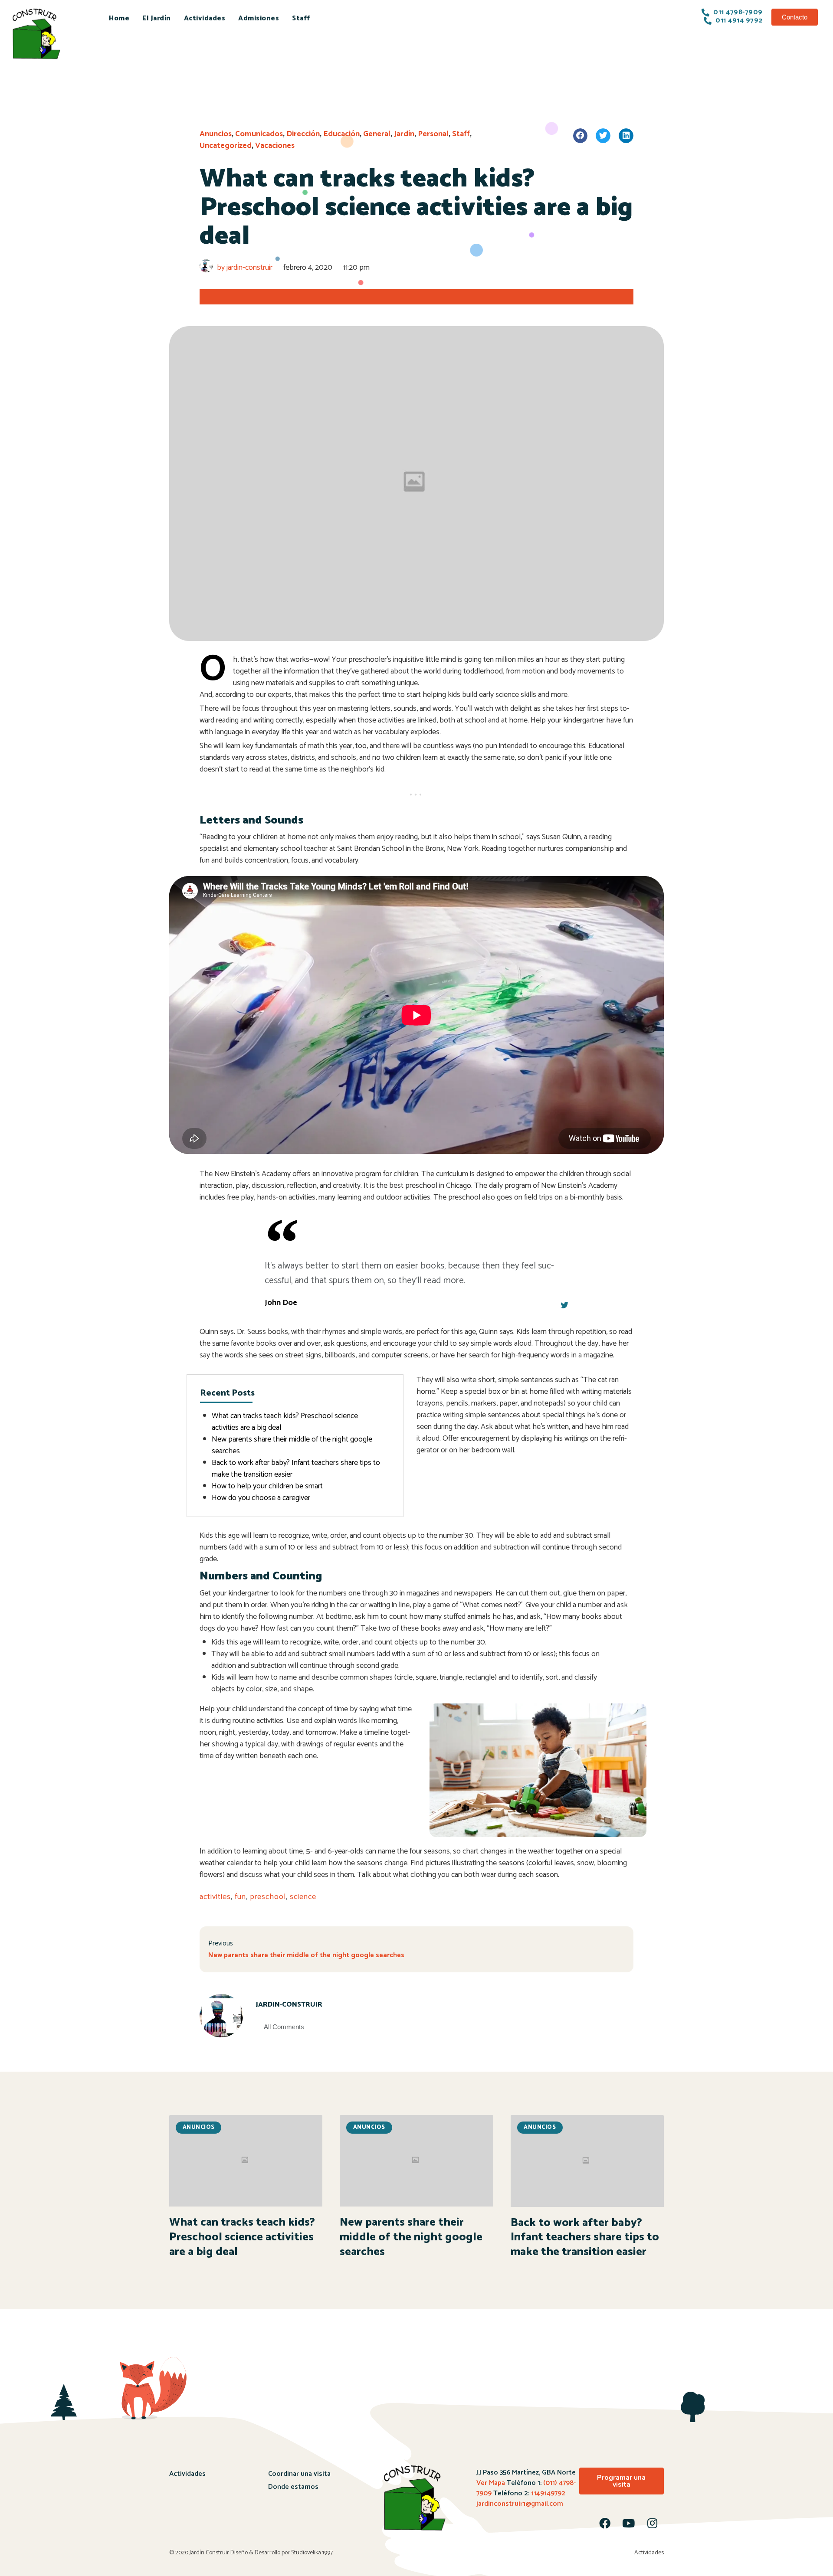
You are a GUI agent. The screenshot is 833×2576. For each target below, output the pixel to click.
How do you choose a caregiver (261, 1498)
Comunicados (259, 134)
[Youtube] (629, 2523)
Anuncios (216, 134)
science (303, 1897)
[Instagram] (653, 2523)
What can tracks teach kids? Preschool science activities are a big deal (285, 1422)
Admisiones (259, 18)
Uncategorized (226, 146)
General (377, 134)
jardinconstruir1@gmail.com (520, 2504)
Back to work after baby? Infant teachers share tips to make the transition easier (296, 1469)
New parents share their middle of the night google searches (292, 1445)
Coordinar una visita (299, 2474)
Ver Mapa (491, 2483)
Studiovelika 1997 (312, 2553)
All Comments (284, 2027)
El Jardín (157, 18)
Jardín (404, 134)
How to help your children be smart (267, 1486)
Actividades (205, 18)
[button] (795, 17)
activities (215, 1897)
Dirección (303, 134)
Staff (301, 18)
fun (240, 1897)
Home (119, 18)
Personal (433, 134)
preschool (268, 1897)
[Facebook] (605, 2523)
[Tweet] (564, 1305)
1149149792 (547, 2493)
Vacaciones (275, 146)
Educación (341, 134)
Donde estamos (293, 2487)
